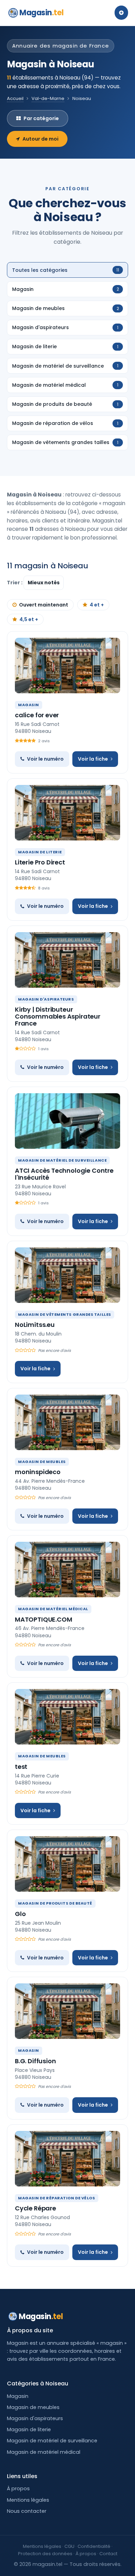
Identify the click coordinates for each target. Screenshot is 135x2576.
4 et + (97, 605)
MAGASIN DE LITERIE (40, 852)
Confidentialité (94, 2546)
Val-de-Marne (48, 98)
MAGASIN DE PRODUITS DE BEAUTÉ (55, 1903)
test (21, 1767)
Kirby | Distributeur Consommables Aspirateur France (58, 1016)
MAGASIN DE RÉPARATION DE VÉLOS (57, 2198)
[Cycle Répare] (67, 2159)
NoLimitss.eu (35, 1325)
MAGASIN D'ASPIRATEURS (46, 999)
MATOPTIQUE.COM (43, 1619)
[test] (67, 1717)
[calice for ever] (67, 666)
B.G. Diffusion (35, 2061)
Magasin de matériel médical (44, 2452)
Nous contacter (27, 2511)
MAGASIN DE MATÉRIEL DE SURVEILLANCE (62, 1160)
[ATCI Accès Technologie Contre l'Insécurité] (67, 1121)
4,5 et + (29, 619)
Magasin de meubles (33, 2407)
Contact (108, 2554)
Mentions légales (28, 2500)
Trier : (15, 583)
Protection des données (45, 2554)
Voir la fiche (93, 759)
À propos (18, 2489)
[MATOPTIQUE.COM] (67, 1570)
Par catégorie (41, 118)
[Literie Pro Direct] (67, 813)
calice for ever (37, 715)
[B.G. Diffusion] (67, 2011)
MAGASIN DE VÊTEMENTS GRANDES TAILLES (65, 1314)
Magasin (41, 13)
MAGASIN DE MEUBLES (42, 1462)
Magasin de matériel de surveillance (52, 2441)
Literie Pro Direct (40, 862)
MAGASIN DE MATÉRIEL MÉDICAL (53, 1609)
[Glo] (67, 1864)
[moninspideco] (67, 1422)
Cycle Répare (35, 2208)
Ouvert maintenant (44, 605)
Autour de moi (40, 139)
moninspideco (38, 1472)
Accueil (15, 98)
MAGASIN (29, 705)
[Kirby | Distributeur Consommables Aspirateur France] (67, 960)
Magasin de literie (29, 2429)
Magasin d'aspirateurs (35, 2418)
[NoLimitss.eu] (67, 1275)
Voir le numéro (45, 759)
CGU (69, 2546)
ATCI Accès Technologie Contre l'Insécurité (64, 1174)
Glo (20, 1914)
